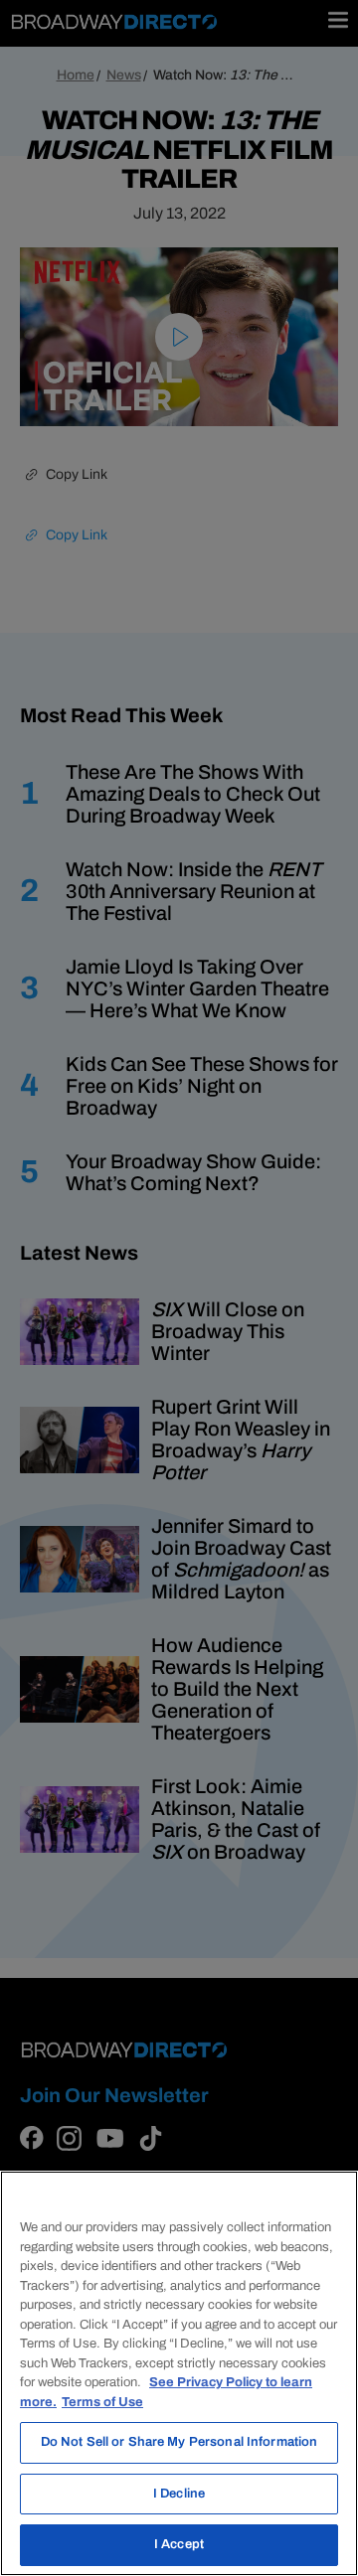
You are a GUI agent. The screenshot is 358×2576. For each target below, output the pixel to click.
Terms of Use (102, 2402)
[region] (179, 2373)
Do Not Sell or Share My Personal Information (179, 2442)
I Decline (179, 2494)
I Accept (179, 2544)
